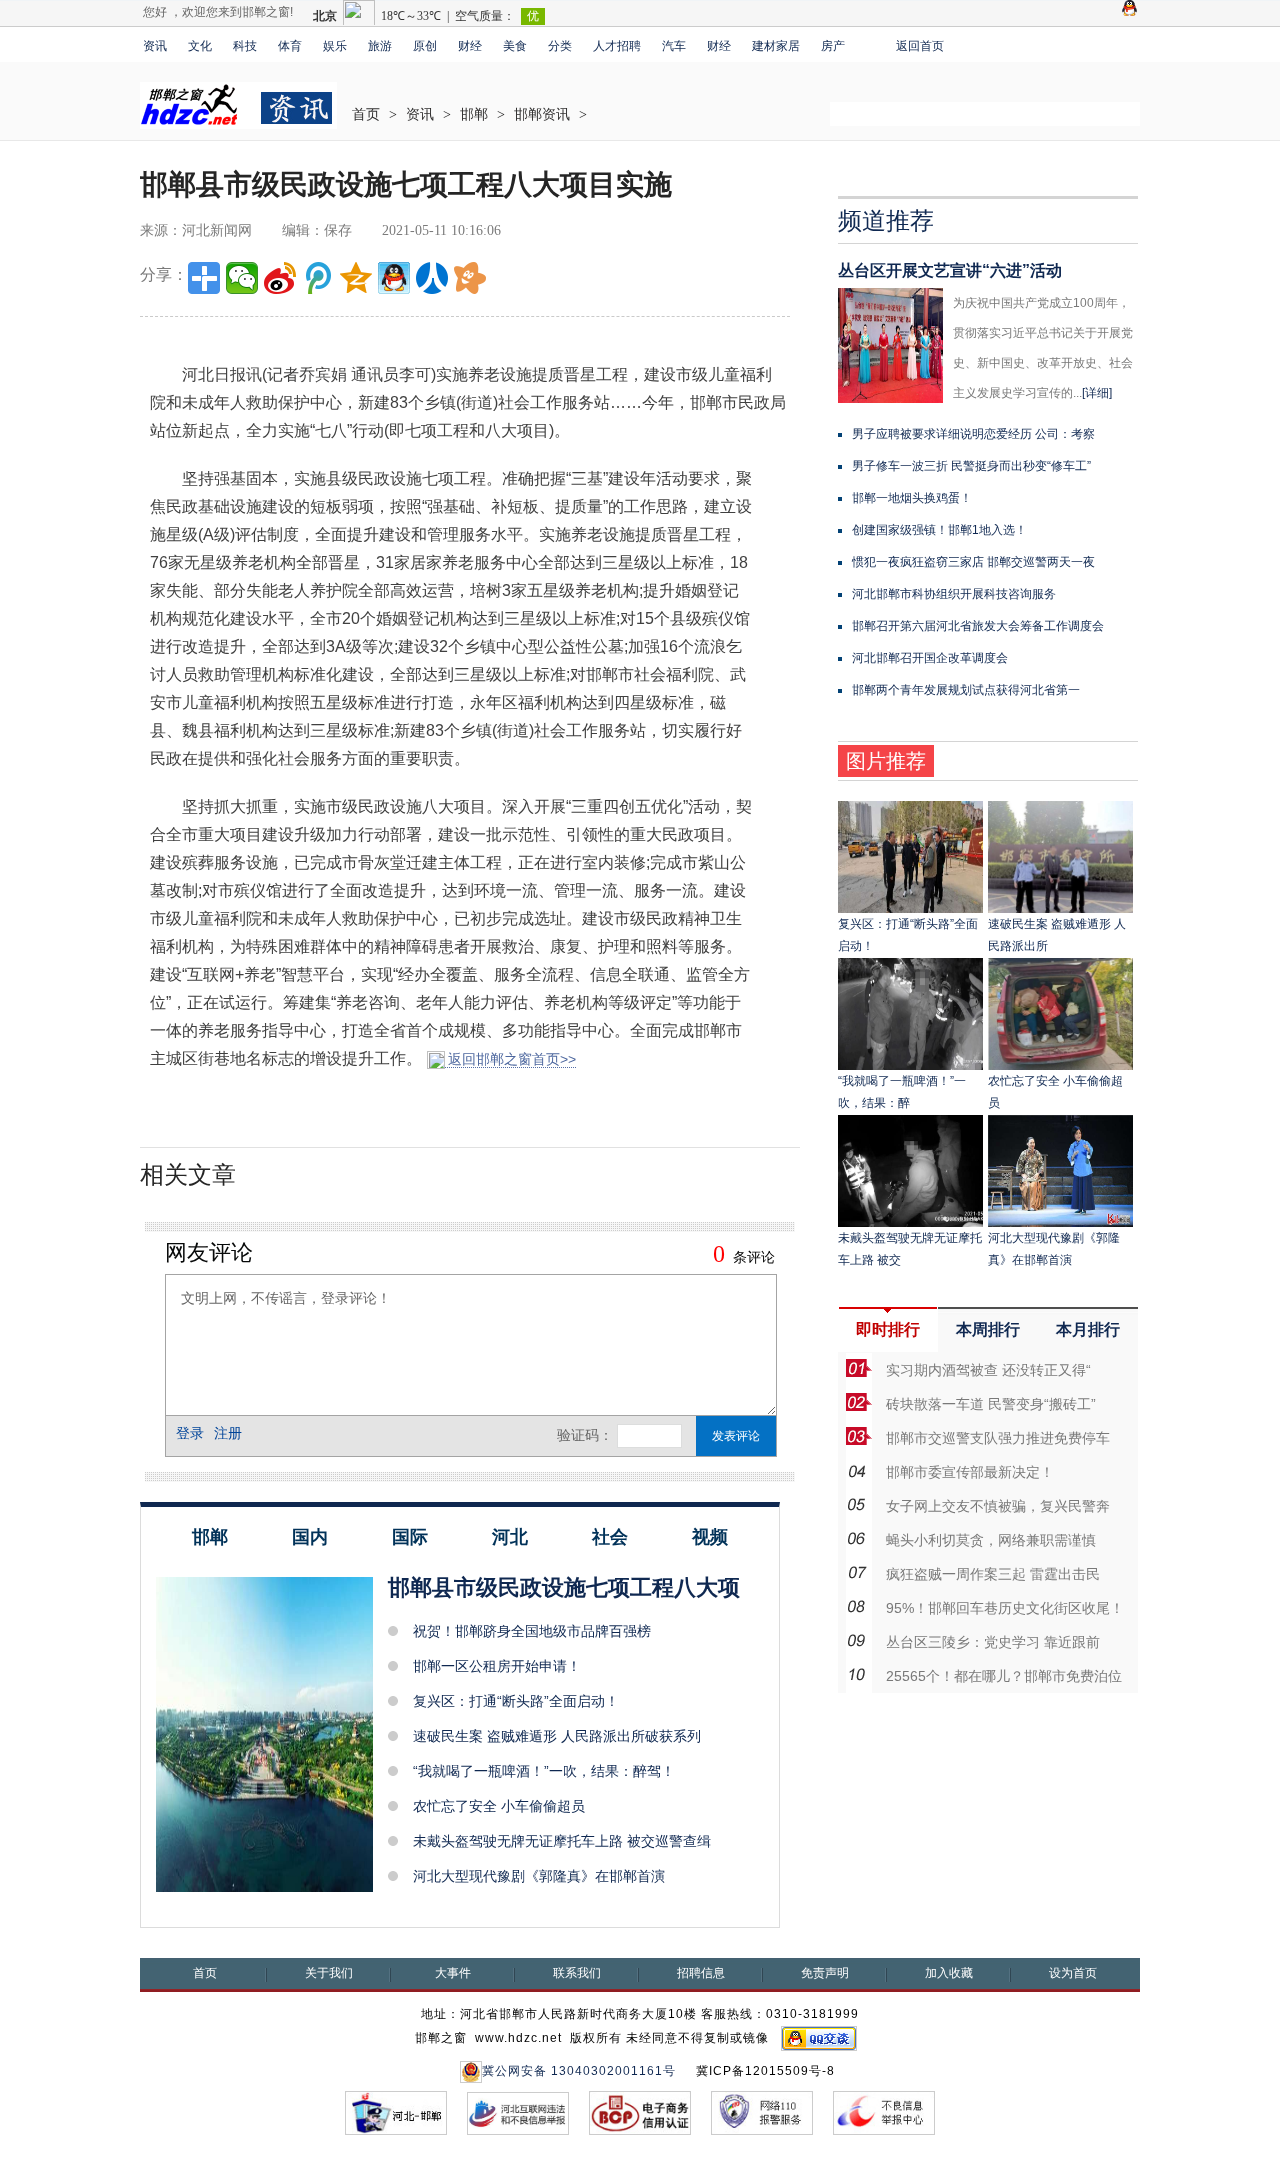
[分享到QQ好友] (394, 278)
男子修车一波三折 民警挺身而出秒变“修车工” (971, 466)
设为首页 (1073, 1973)
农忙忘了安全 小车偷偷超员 (499, 1806)
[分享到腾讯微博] (318, 278)
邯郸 (474, 114)
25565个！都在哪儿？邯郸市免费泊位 (1004, 1676)
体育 (290, 46)
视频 (710, 1537)
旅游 (380, 46)
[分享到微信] (242, 278)
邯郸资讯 (542, 114)
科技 (245, 46)
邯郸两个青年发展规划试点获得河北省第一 (966, 690)
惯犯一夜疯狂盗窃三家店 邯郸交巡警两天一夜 (973, 562)
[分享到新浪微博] (280, 278)
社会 (610, 1537)
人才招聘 (617, 46)
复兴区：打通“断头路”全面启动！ (516, 1701)
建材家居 (776, 46)
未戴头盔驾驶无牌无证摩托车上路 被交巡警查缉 (562, 1841)
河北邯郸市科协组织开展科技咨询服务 (954, 594)
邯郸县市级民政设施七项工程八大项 (564, 1587)
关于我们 (329, 1973)
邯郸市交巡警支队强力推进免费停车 (998, 1438)
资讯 (155, 46)
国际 (410, 1537)
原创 (425, 46)
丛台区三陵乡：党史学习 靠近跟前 (993, 1642)
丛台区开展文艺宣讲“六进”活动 (950, 270)
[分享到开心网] (470, 278)
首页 (366, 114)
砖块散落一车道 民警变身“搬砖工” (991, 1404)
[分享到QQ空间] (356, 278)
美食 (515, 46)
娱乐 (335, 46)
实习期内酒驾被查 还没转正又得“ (988, 1370)
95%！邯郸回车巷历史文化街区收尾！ (1005, 1608)
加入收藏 (949, 1973)
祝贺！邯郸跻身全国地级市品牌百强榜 (532, 1631)
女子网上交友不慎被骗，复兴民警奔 (998, 1506)
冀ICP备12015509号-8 (765, 2071)
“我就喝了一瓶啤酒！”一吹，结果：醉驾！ (544, 1771)
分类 (560, 46)
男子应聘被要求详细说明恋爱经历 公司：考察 (973, 434)
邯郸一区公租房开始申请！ (497, 1666)
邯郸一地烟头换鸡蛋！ (912, 498)
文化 (200, 46)
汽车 (674, 46)
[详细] (1097, 393)
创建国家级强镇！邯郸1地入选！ (939, 530)
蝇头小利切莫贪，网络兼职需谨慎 (991, 1540)
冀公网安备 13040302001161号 (579, 2071)
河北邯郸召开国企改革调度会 (930, 658)
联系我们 (577, 1973)
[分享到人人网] (432, 278)
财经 (470, 46)
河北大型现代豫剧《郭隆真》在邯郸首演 (539, 1876)
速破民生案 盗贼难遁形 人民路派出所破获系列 (557, 1736)
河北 (510, 1537)
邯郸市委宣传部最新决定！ (970, 1472)
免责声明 (825, 1973)
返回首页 (920, 46)
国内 (310, 1537)
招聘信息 (701, 1973)
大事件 (453, 1973)
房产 (833, 46)
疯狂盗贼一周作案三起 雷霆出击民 (993, 1574)
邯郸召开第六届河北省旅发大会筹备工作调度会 (978, 626)
